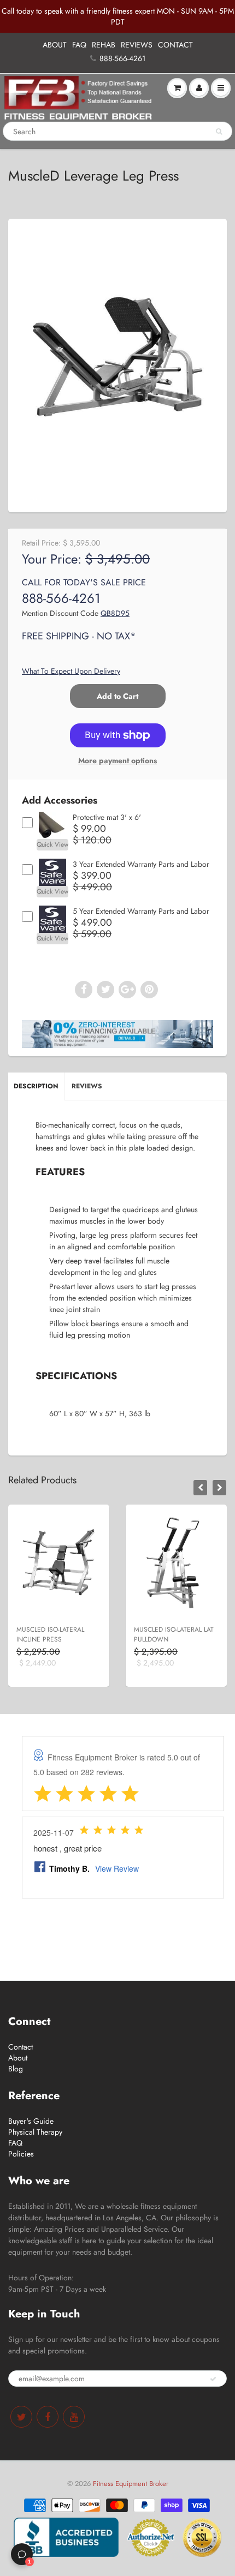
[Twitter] (21, 2417)
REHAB (104, 45)
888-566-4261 (122, 58)
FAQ (79, 45)
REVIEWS (137, 45)
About (18, 2058)
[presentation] (200, 1488)
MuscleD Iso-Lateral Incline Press (50, 1634)
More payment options (117, 760)
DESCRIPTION (36, 1086)
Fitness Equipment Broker (131, 2484)
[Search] (219, 131)
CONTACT (175, 45)
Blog (16, 2069)
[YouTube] (74, 2417)
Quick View (52, 844)
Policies (21, 2154)
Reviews (87, 1086)
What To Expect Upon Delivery (71, 671)
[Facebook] (48, 2417)
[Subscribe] (213, 2379)
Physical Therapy (35, 2132)
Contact (20, 2047)
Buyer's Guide (31, 2121)
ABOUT (55, 45)
